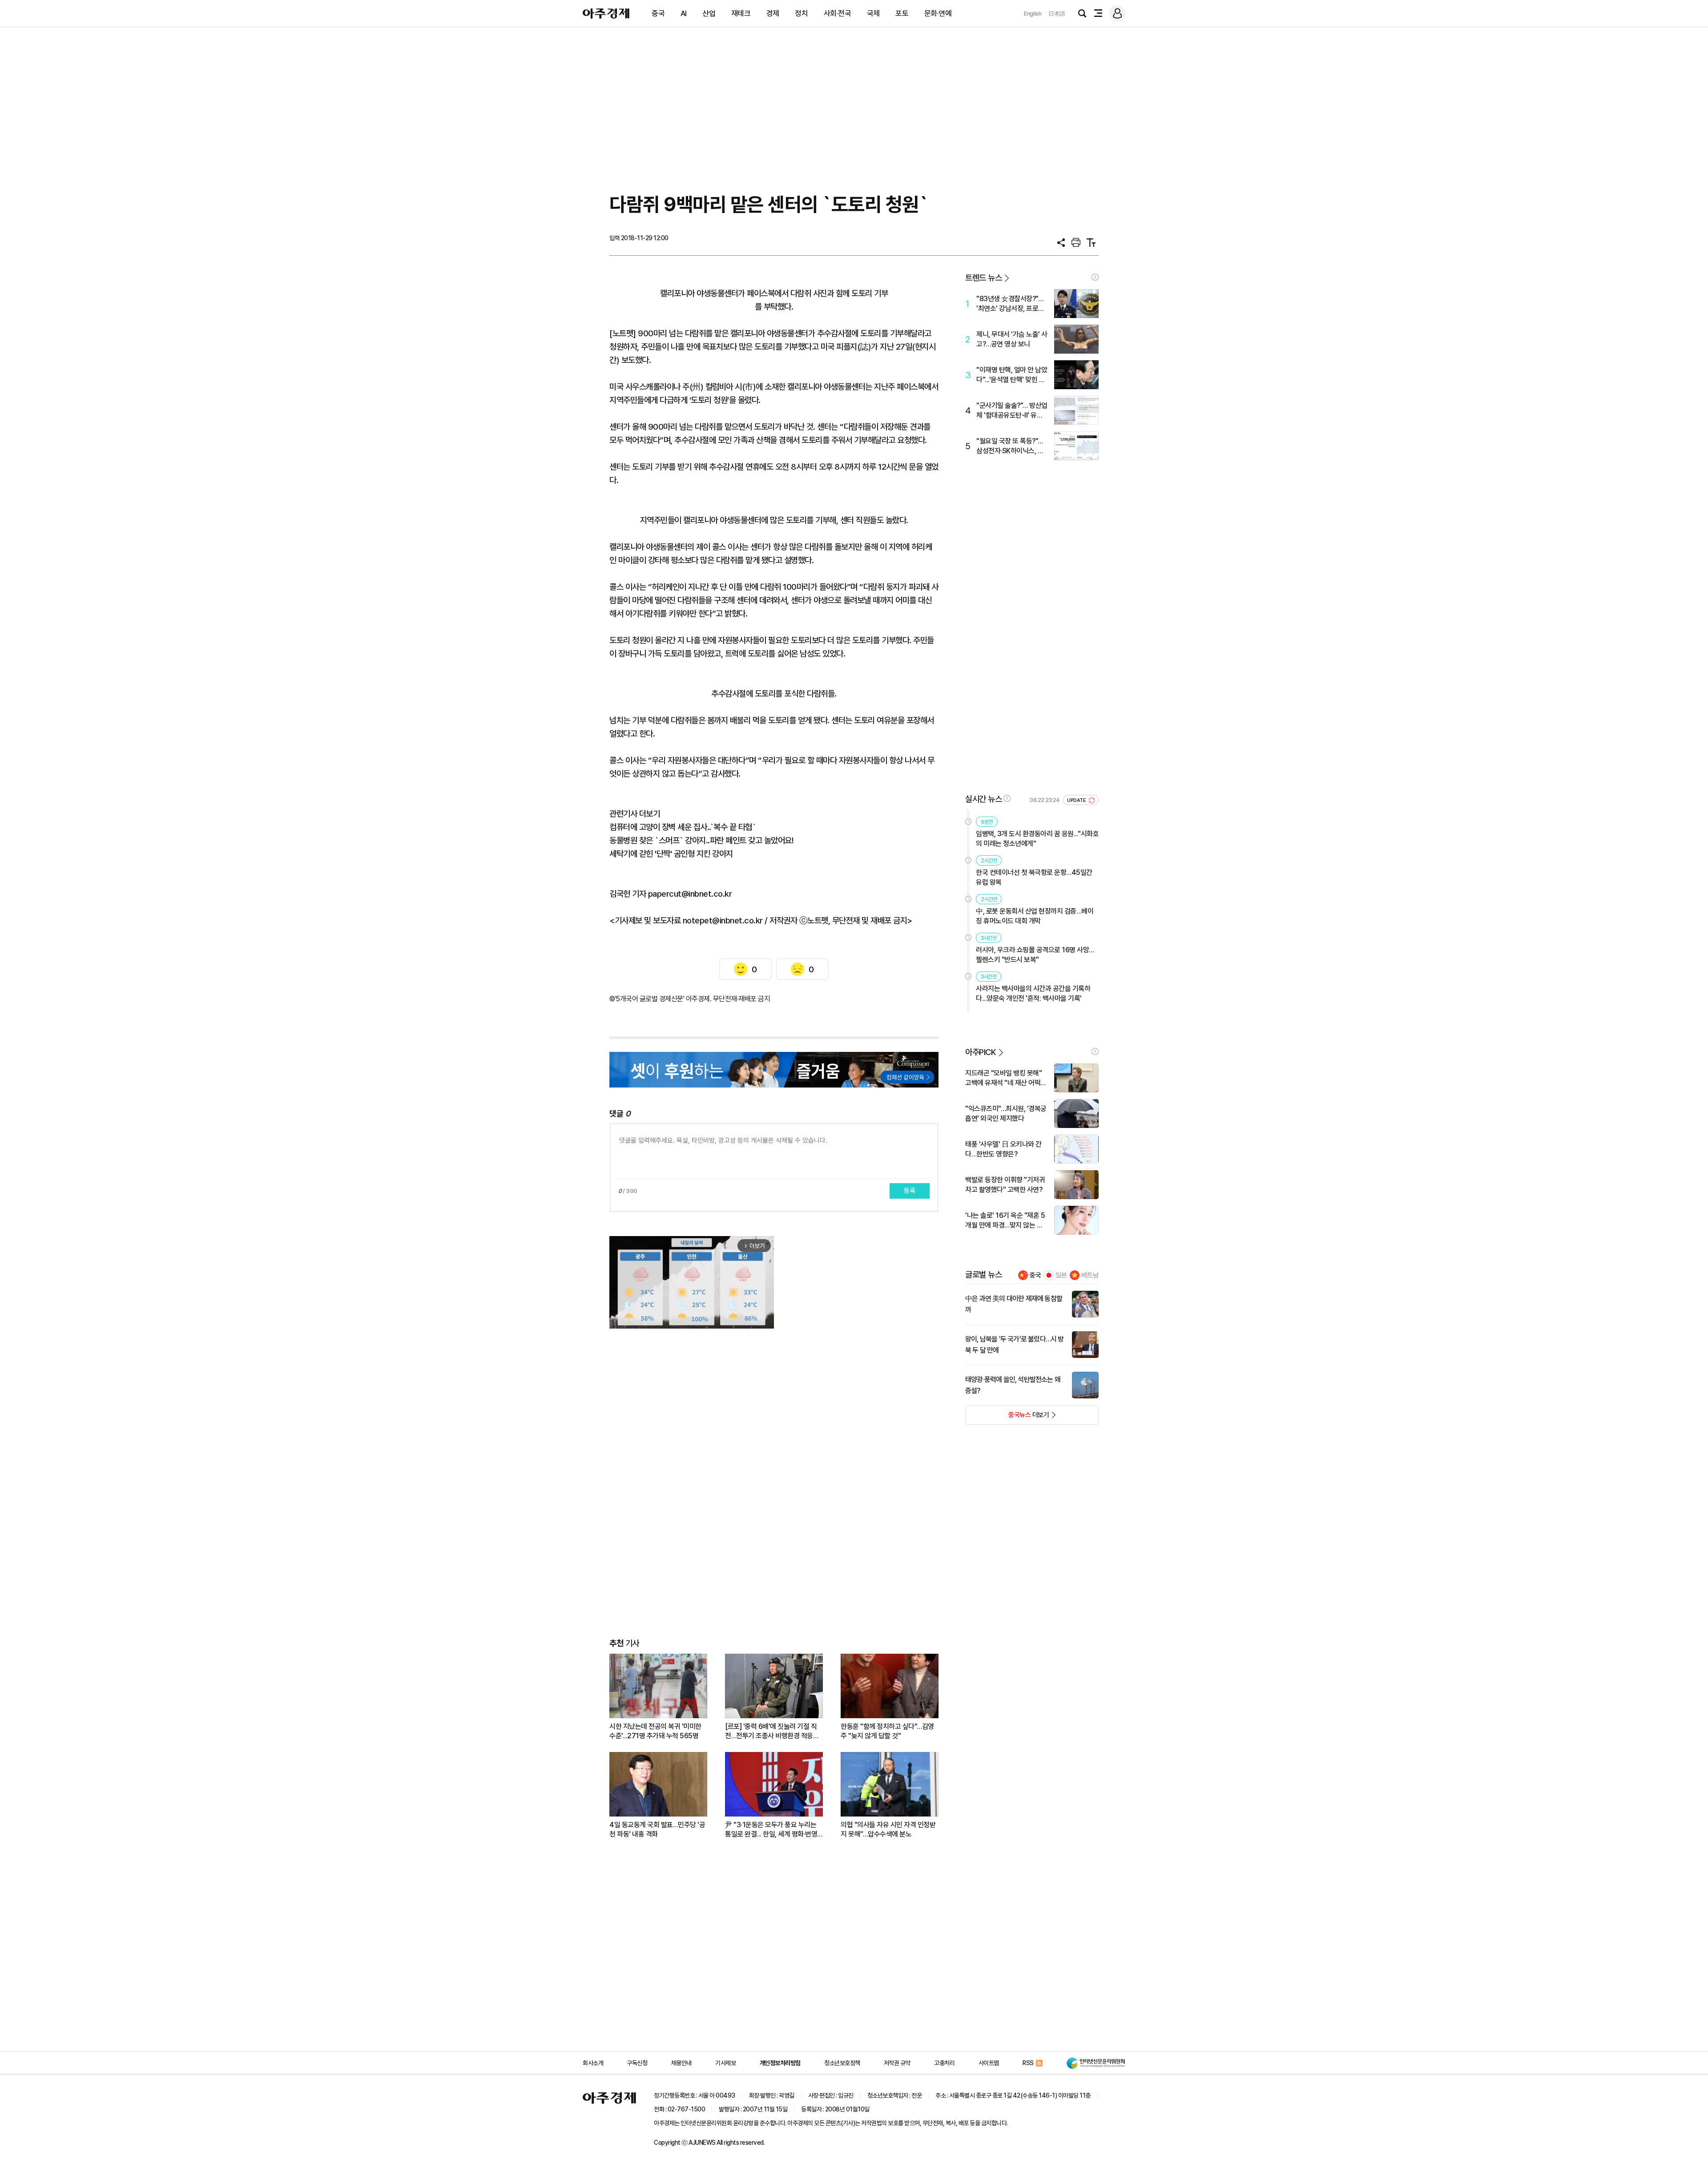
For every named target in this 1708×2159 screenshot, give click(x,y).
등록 (910, 1191)
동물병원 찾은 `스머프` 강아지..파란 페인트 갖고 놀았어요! (701, 840)
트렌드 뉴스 (983, 278)
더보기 (1007, 1418)
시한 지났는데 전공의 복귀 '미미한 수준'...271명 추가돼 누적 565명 (655, 1731)
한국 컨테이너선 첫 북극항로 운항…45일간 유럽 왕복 (1034, 877)
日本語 (1057, 14)
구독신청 (637, 2063)
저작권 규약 (897, 2063)
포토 (902, 13)
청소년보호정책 (842, 2063)
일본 (1061, 1275)
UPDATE (1077, 800)
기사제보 (725, 2063)
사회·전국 (838, 13)
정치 (801, 13)
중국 (658, 13)
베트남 (1090, 1275)
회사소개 (593, 2063)
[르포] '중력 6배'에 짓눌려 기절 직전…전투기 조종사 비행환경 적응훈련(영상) (772, 1731)
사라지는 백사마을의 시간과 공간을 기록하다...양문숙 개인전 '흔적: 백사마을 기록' (1033, 993)
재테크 (741, 13)
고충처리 (944, 2063)
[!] (1095, 277)
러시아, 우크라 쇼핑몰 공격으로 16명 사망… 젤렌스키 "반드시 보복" (1035, 955)
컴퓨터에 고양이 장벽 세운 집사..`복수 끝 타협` (683, 827)
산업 (709, 13)
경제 (773, 13)
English (1033, 14)
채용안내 (681, 2063)
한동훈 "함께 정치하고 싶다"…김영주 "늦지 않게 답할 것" (887, 1731)
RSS (1028, 2063)
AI (684, 13)
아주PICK (981, 1052)
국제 (873, 13)
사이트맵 (989, 2063)
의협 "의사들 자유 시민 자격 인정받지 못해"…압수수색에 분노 (888, 1829)
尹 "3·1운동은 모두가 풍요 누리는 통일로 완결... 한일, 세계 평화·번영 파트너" (771, 1830)
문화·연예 (938, 13)
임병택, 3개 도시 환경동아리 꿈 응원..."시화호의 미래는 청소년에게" (1037, 839)
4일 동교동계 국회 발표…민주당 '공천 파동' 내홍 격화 (657, 1829)
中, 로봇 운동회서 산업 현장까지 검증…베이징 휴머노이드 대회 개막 (1035, 916)
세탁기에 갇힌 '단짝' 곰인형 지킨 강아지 (671, 854)
